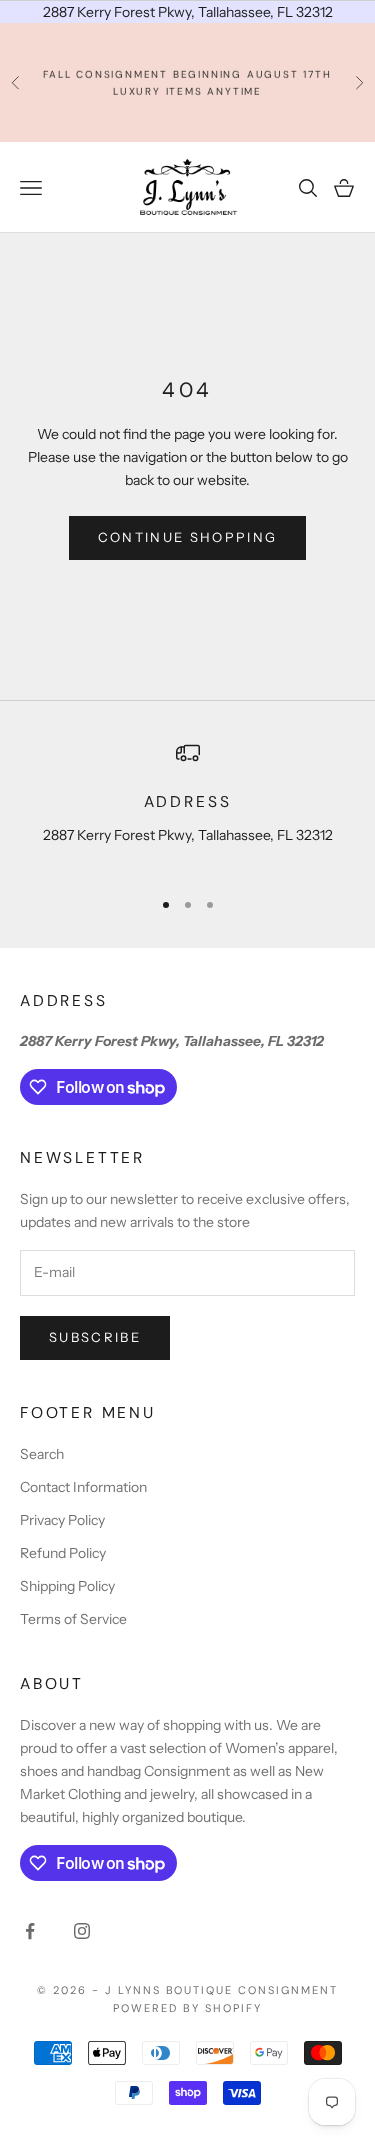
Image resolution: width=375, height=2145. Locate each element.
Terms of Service (73, 1619)
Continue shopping (188, 537)
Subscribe (95, 1337)
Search (42, 1454)
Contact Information (83, 1487)
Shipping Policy (67, 1586)
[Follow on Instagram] (82, 1931)
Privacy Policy (62, 1520)
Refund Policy (63, 1553)
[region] (187, 805)
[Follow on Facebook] (30, 1931)
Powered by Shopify (187, 2008)
